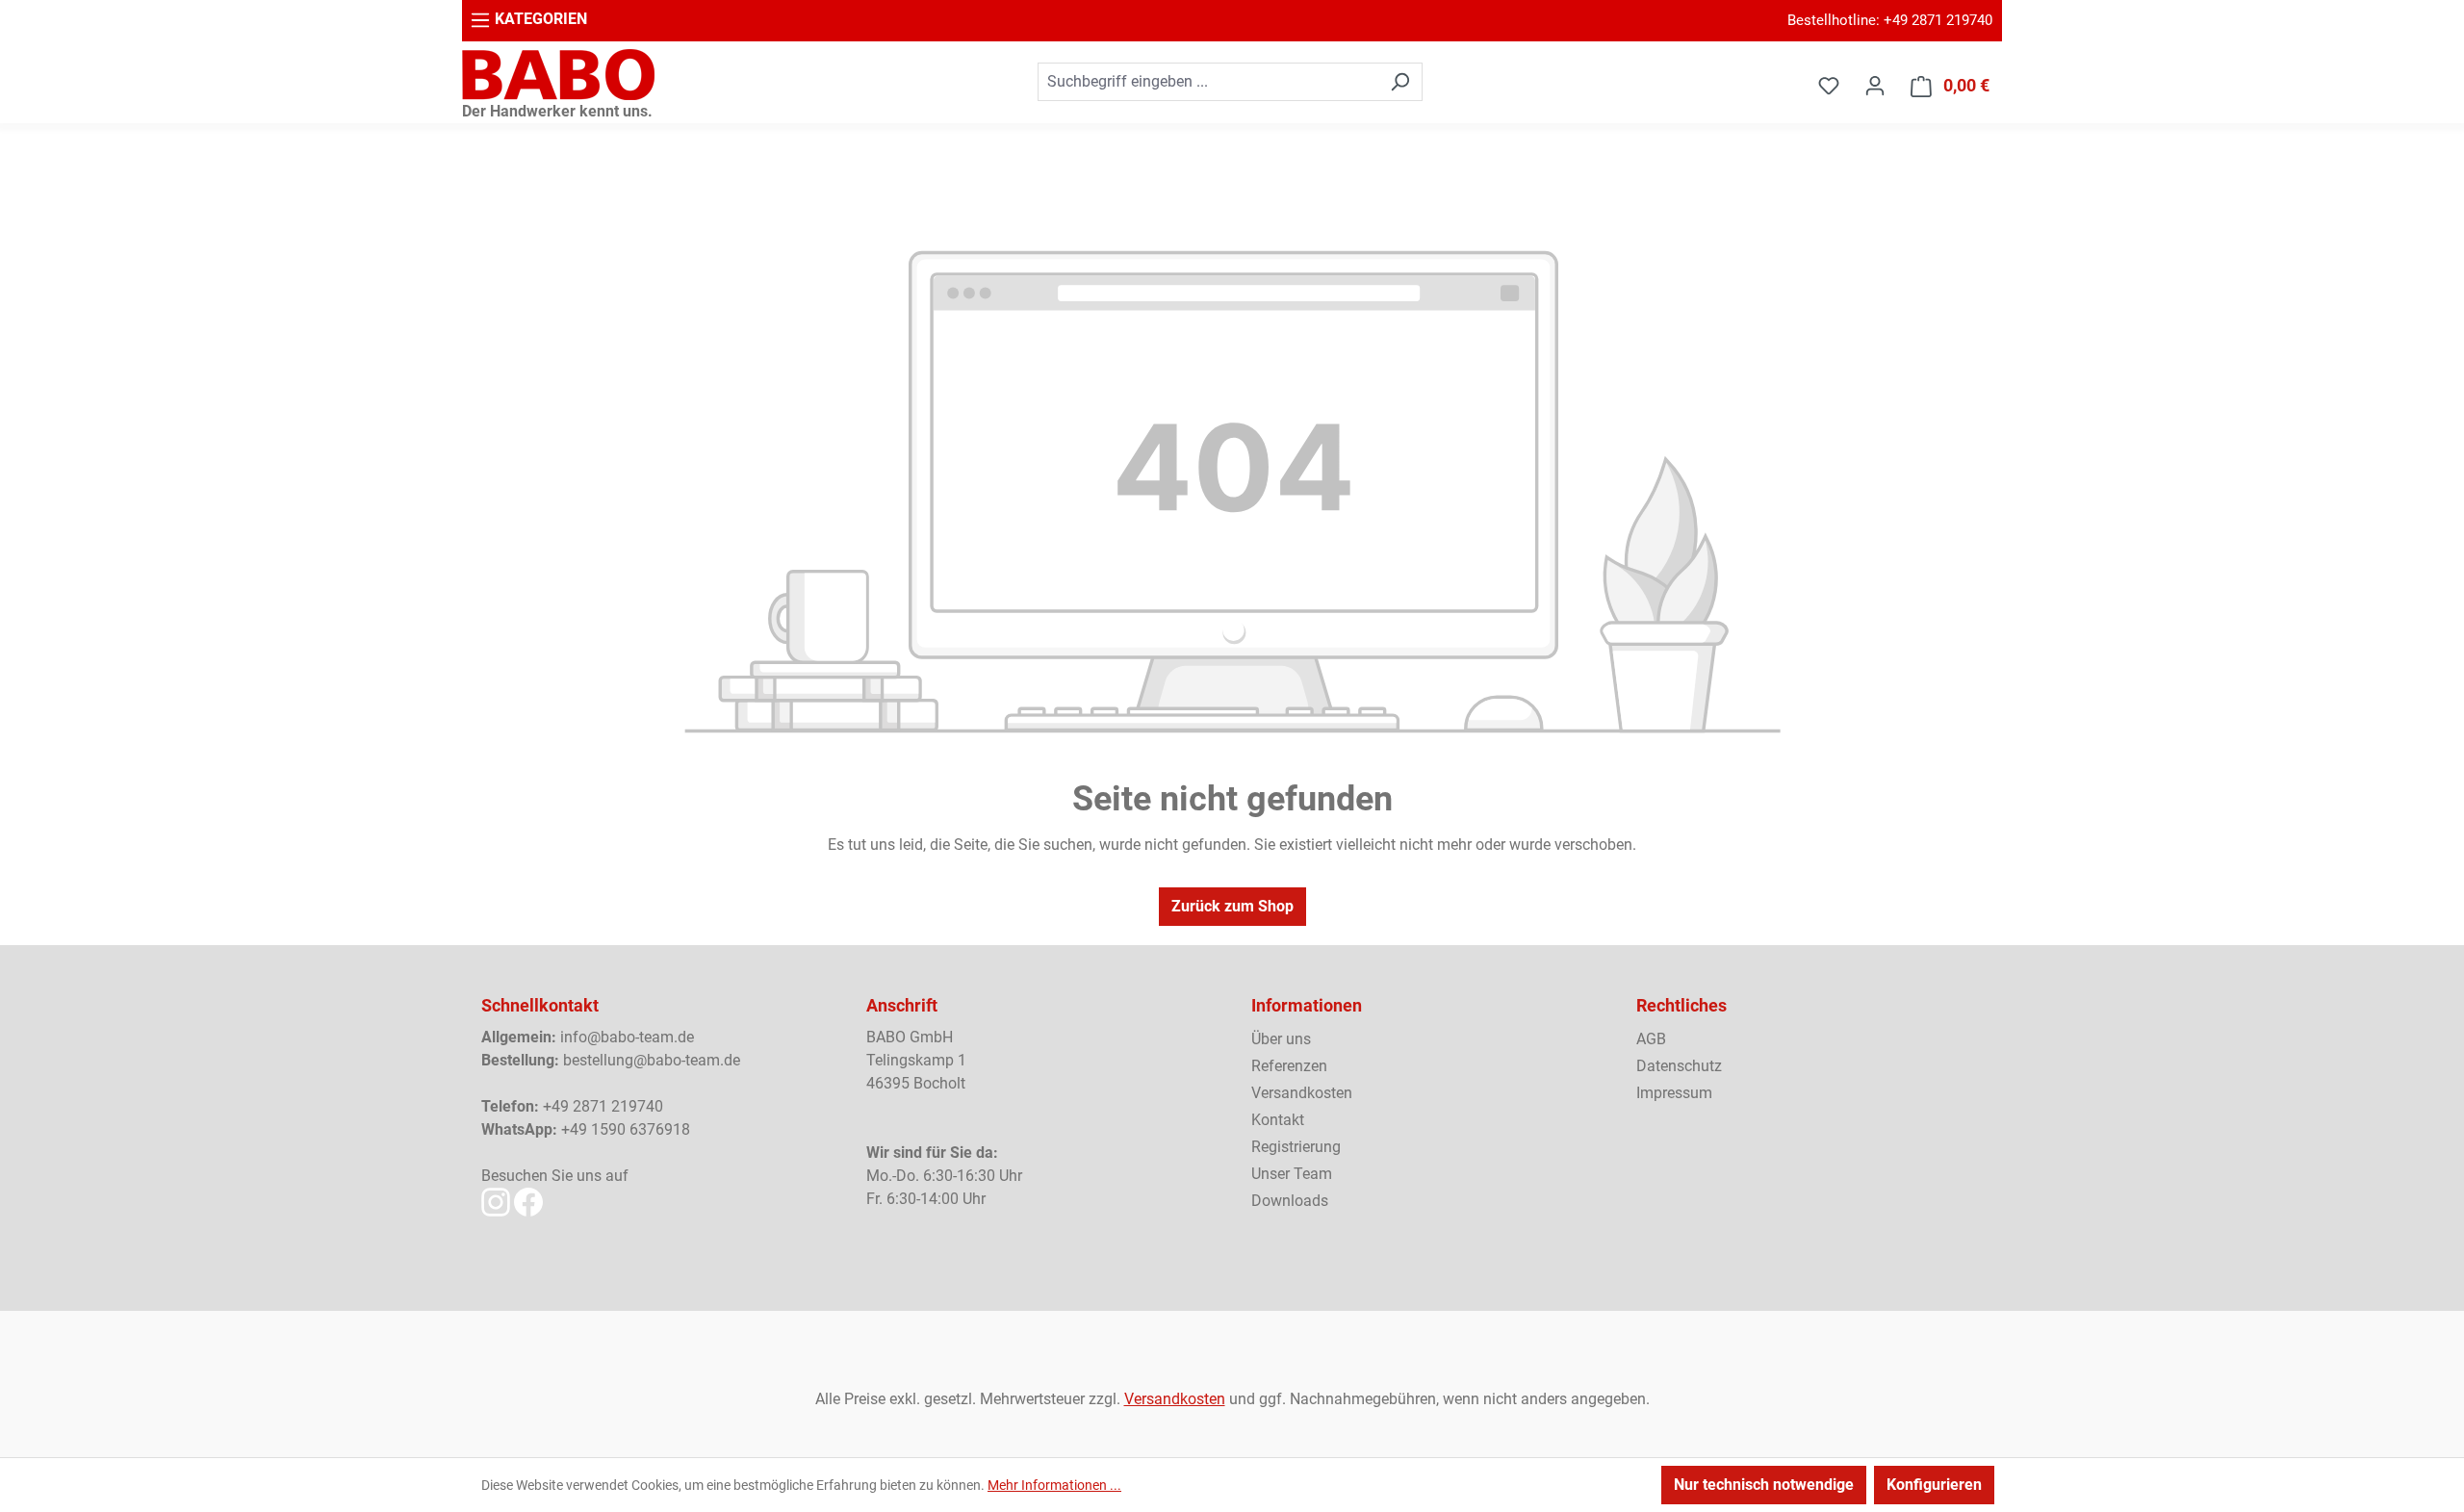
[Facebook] (528, 1202)
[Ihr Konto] (1875, 86)
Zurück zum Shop (1232, 906)
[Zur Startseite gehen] (558, 75)
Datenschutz (1679, 1066)
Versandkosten (1302, 1093)
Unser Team (1292, 1174)
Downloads (1290, 1201)
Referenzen (1289, 1066)
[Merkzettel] (1829, 86)
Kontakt (1278, 1120)
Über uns (1281, 1039)
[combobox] (1208, 82)
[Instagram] (496, 1202)
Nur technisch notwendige (1764, 1485)
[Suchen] (1400, 82)
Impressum (1674, 1093)
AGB (1651, 1039)
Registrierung (1296, 1147)
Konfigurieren (1934, 1485)
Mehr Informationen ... (1054, 1485)
